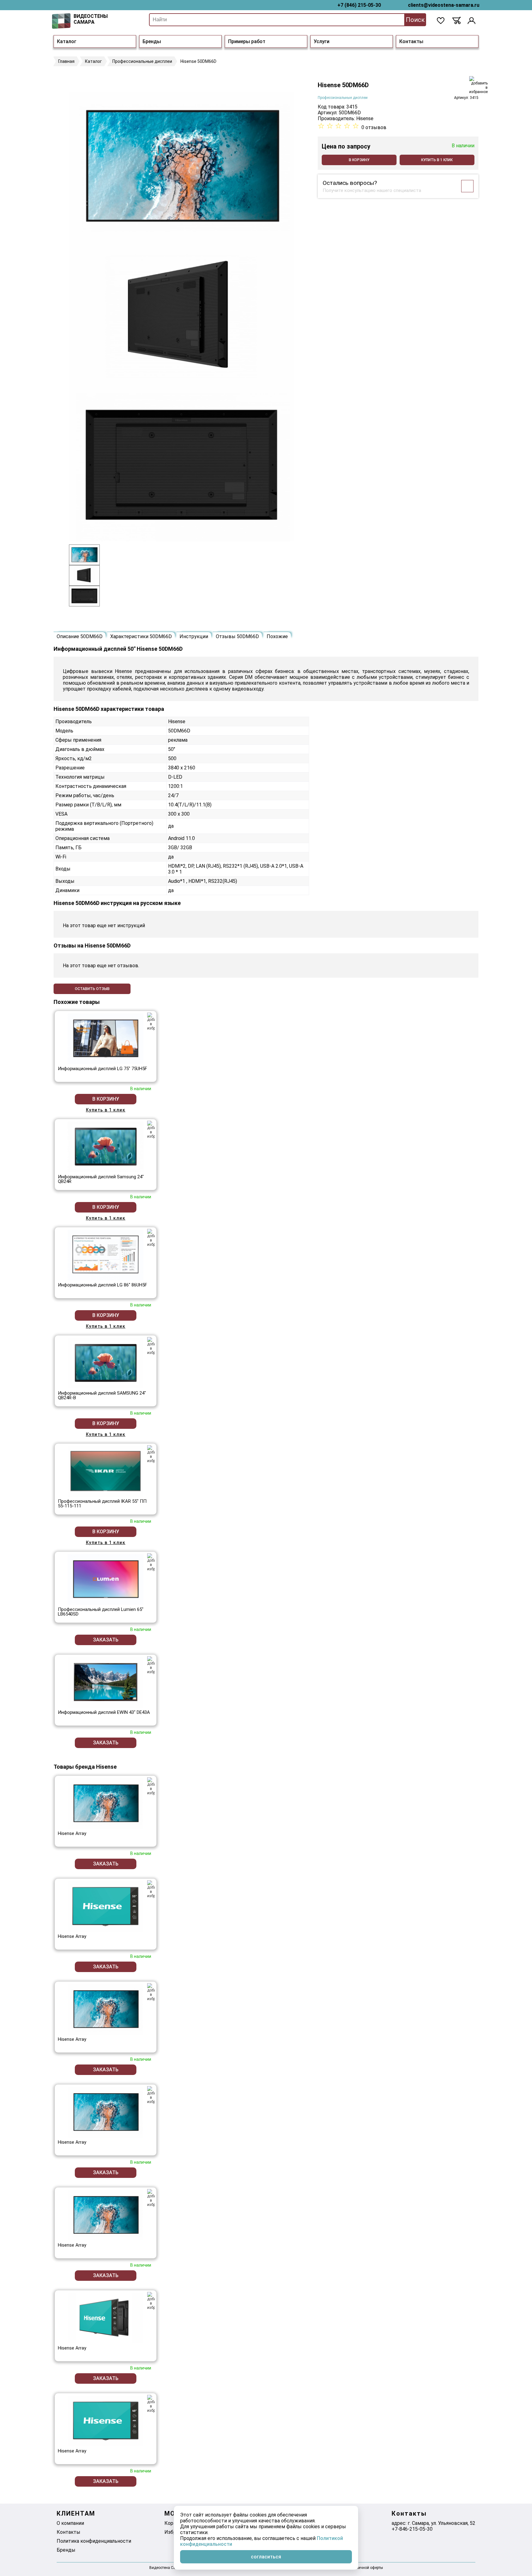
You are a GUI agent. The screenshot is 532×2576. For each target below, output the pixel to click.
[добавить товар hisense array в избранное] (151, 1786)
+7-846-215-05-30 (412, 2529)
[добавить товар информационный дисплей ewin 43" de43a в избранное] (151, 1665)
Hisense (365, 118)
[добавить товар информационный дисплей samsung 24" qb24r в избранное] (151, 1130)
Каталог (67, 41)
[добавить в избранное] (478, 85)
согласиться (266, 2557)
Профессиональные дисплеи (343, 98)
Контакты (411, 41)
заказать (106, 1640)
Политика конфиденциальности (94, 2541)
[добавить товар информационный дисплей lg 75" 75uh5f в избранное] (151, 1021)
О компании (70, 2523)
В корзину (359, 160)
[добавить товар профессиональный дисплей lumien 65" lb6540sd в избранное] (151, 1562)
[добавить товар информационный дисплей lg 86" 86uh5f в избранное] (151, 1238)
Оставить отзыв (92, 989)
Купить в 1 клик (437, 160)
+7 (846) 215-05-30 (359, 5)
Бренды (152, 41)
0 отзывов (374, 127)
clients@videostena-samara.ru (444, 5)
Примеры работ (247, 41)
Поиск (415, 20)
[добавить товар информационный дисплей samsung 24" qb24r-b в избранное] (151, 1346)
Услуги (322, 41)
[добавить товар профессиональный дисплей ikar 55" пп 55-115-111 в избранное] (151, 1454)
